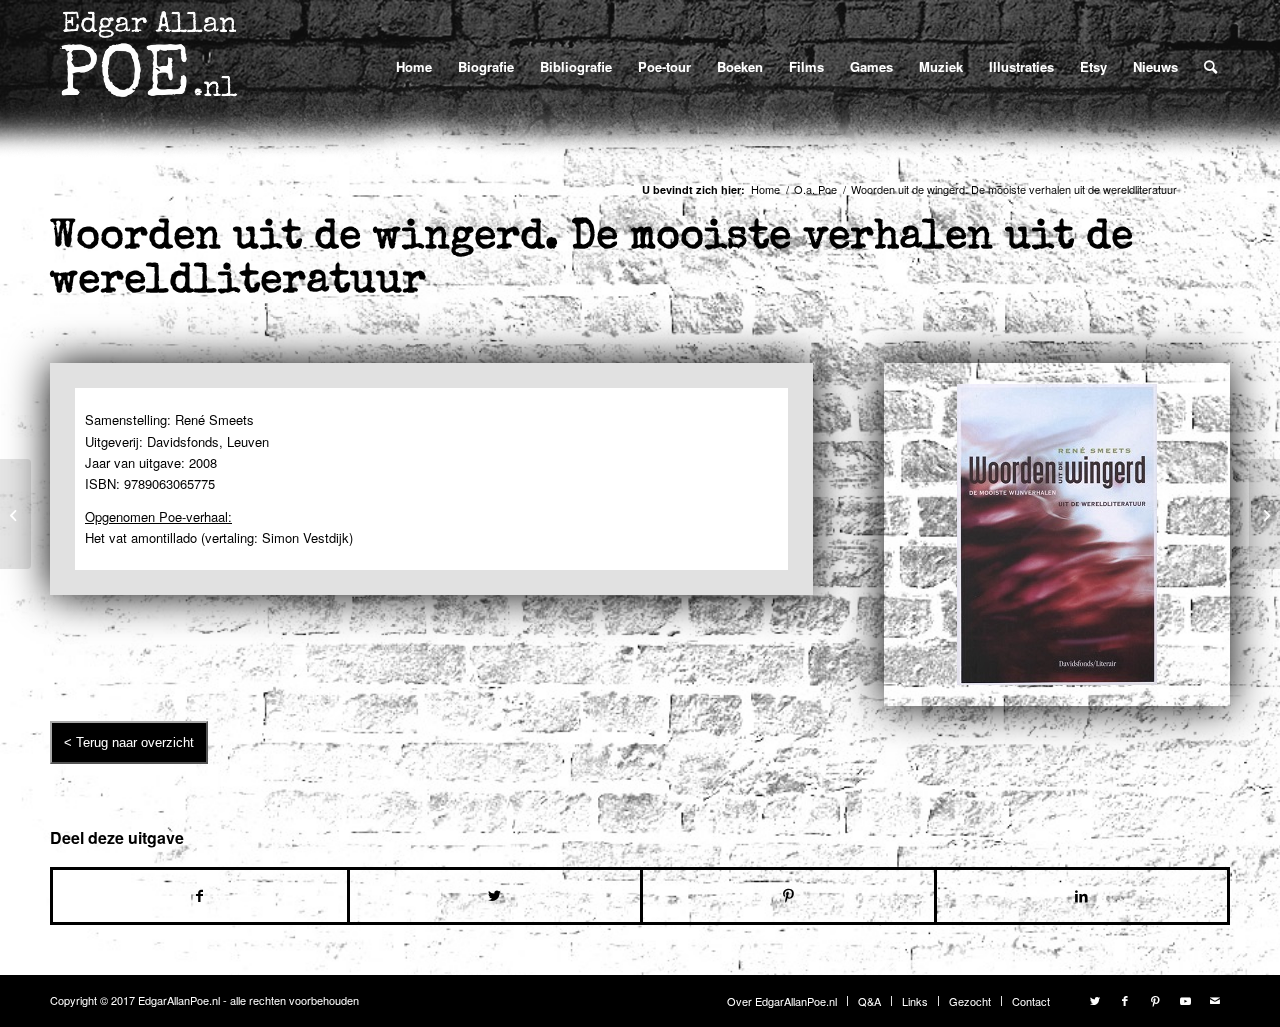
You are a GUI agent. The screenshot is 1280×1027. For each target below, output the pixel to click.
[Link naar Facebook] (1125, 1000)
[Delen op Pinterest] (788, 896)
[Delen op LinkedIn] (1082, 896)
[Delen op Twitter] (495, 896)
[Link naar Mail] (1215, 1000)
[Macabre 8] (15, 514)
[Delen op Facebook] (200, 896)
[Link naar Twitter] (1095, 1000)
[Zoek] (1210, 66)
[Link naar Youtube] (1185, 1000)
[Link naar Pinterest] (1155, 1000)
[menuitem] (414, 66)
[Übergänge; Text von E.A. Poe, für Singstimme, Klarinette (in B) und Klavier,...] (1264, 514)
